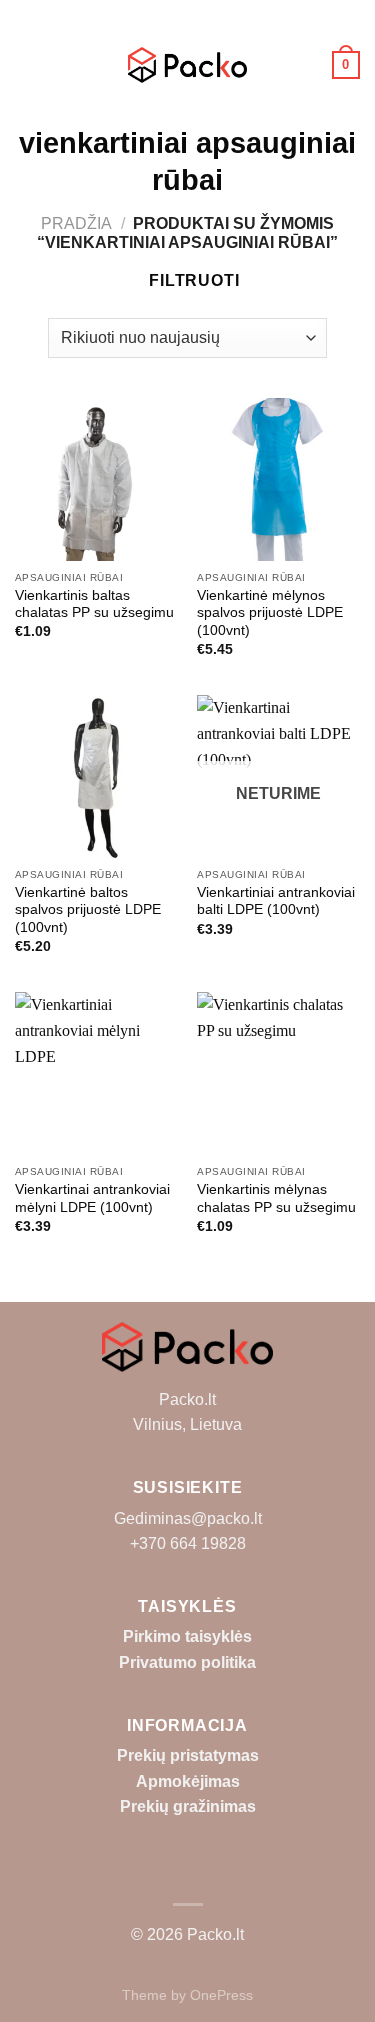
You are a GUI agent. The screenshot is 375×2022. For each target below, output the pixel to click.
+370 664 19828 (188, 1543)
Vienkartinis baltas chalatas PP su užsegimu (94, 604)
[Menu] (27, 64)
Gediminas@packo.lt (188, 1518)
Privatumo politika (187, 1662)
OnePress (221, 1995)
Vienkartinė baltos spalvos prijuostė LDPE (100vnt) (88, 910)
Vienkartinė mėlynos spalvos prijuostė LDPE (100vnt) (270, 613)
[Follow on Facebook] (187, 1874)
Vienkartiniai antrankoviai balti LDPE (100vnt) (276, 901)
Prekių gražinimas (188, 1806)
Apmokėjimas (188, 1781)
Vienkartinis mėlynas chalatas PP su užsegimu (276, 1198)
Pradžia (76, 223)
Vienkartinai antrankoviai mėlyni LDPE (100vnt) (92, 1198)
